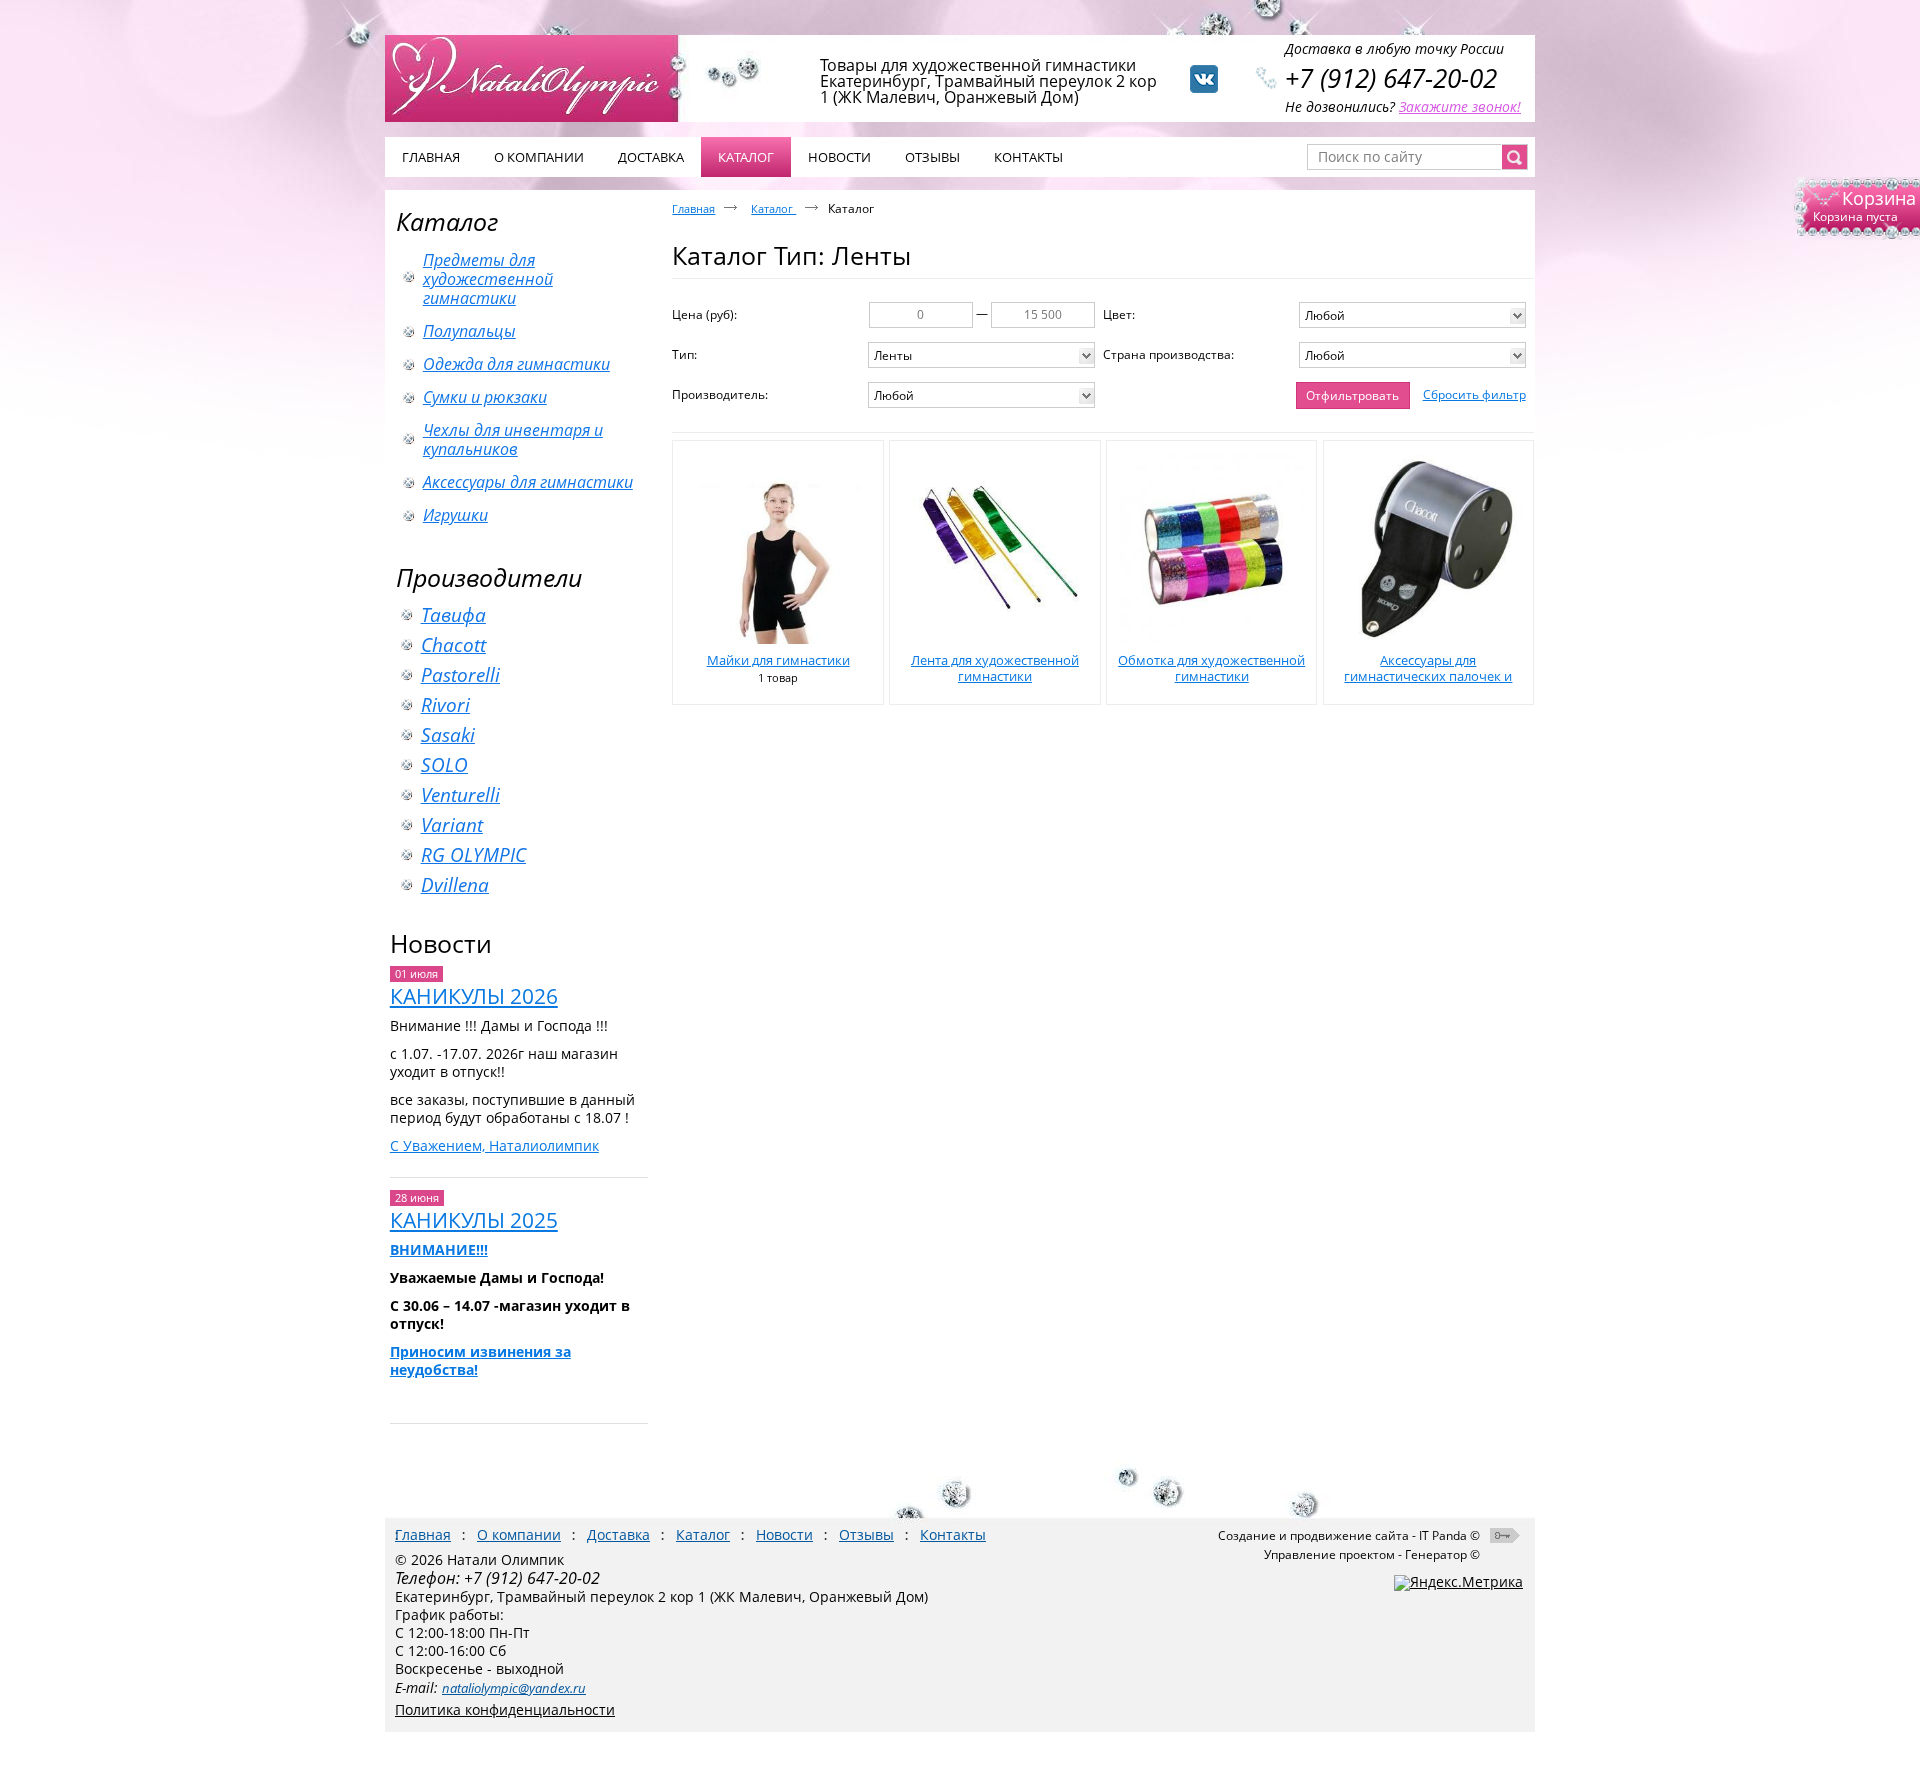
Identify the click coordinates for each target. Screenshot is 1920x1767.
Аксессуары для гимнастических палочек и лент (1428, 676)
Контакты (953, 1534)
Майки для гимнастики (778, 660)
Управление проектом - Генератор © (1372, 1554)
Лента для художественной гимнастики (995, 668)
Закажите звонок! (1460, 106)
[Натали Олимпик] (542, 77)
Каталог (447, 221)
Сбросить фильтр (1474, 394)
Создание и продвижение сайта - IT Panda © (1349, 1535)
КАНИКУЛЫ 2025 (474, 1220)
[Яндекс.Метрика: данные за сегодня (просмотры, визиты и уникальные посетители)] (1458, 1583)
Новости (441, 943)
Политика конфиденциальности (505, 1709)
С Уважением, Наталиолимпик (494, 1145)
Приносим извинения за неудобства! (480, 1360)
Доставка (618, 1534)
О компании (519, 1534)
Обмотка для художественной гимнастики (1211, 668)
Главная (693, 208)
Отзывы (866, 1534)
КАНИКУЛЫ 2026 (474, 996)
